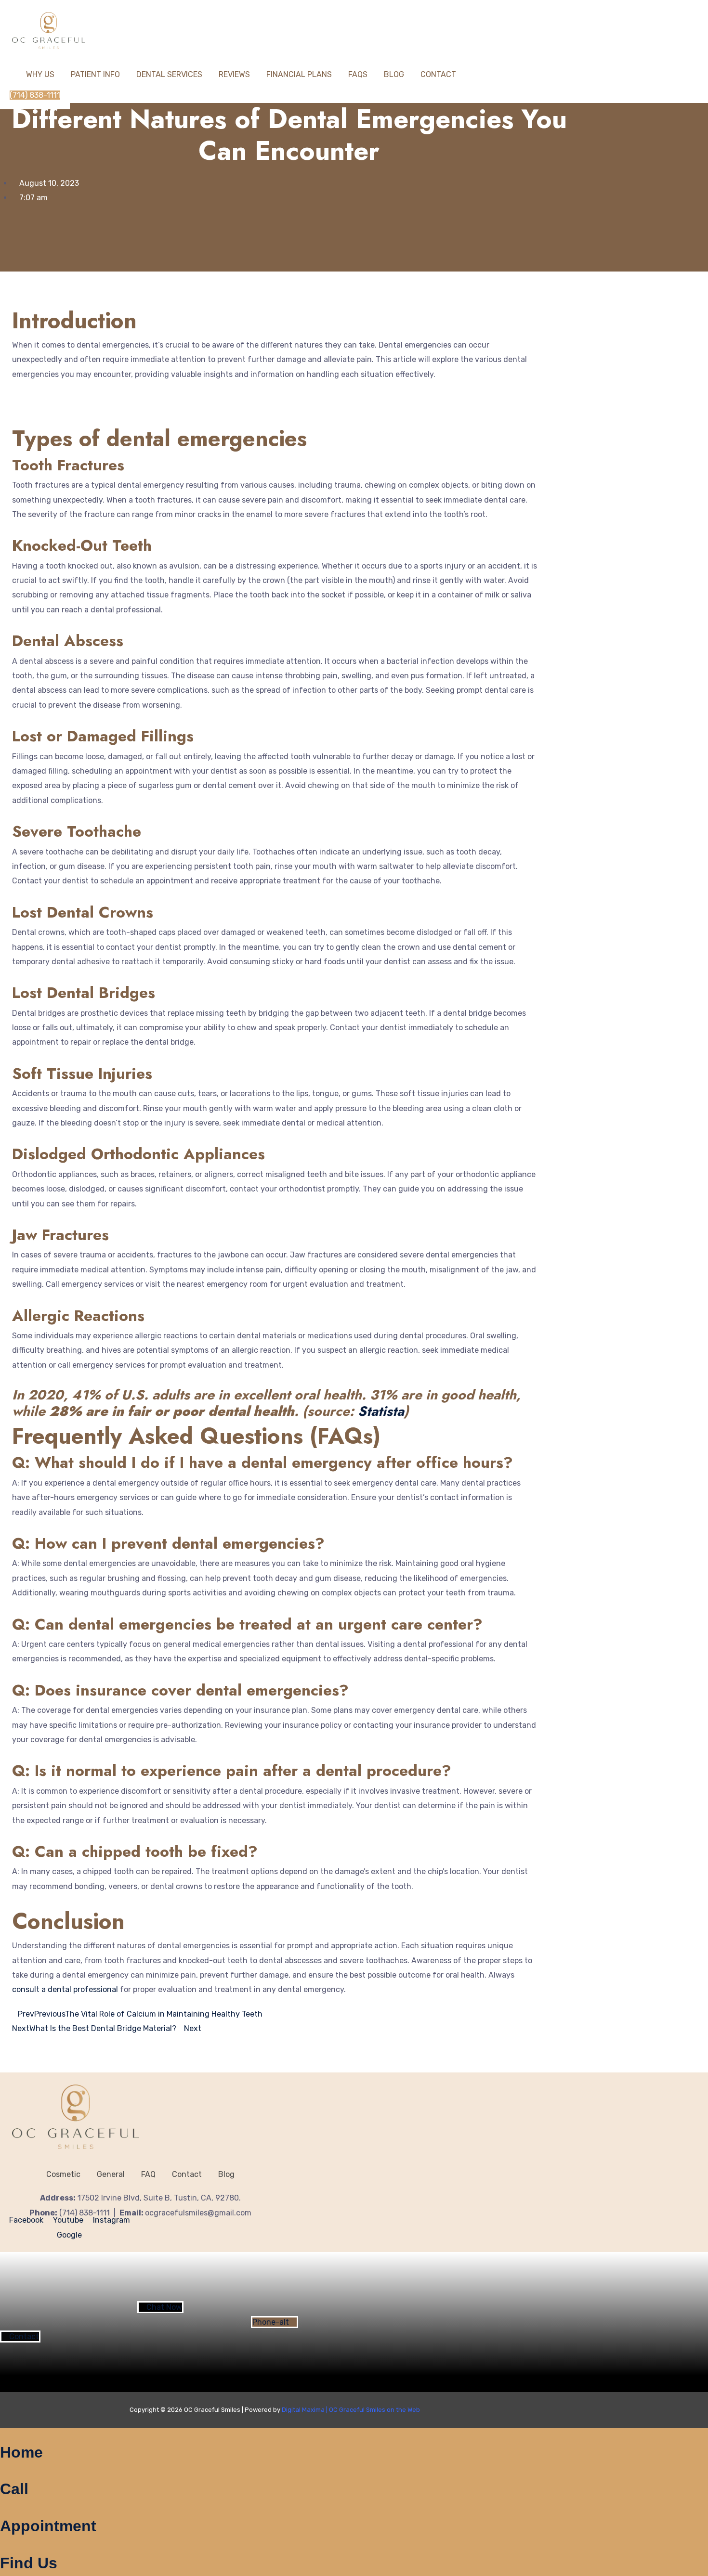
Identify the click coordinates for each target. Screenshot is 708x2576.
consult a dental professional (65, 1989)
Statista (381, 1411)
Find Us (29, 2563)
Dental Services (169, 74)
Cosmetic (63, 2174)
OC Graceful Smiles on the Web (374, 2410)
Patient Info (95, 74)
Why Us (40, 74)
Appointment (48, 2526)
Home (21, 2452)
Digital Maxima (303, 2410)
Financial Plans (299, 74)
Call (14, 2489)
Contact (438, 74)
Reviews (234, 74)
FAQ (148, 2174)
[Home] (3, 2435)
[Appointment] (3, 2509)
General (111, 2174)
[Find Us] (3, 2546)
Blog (394, 74)
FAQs (358, 74)
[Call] (3, 2472)
